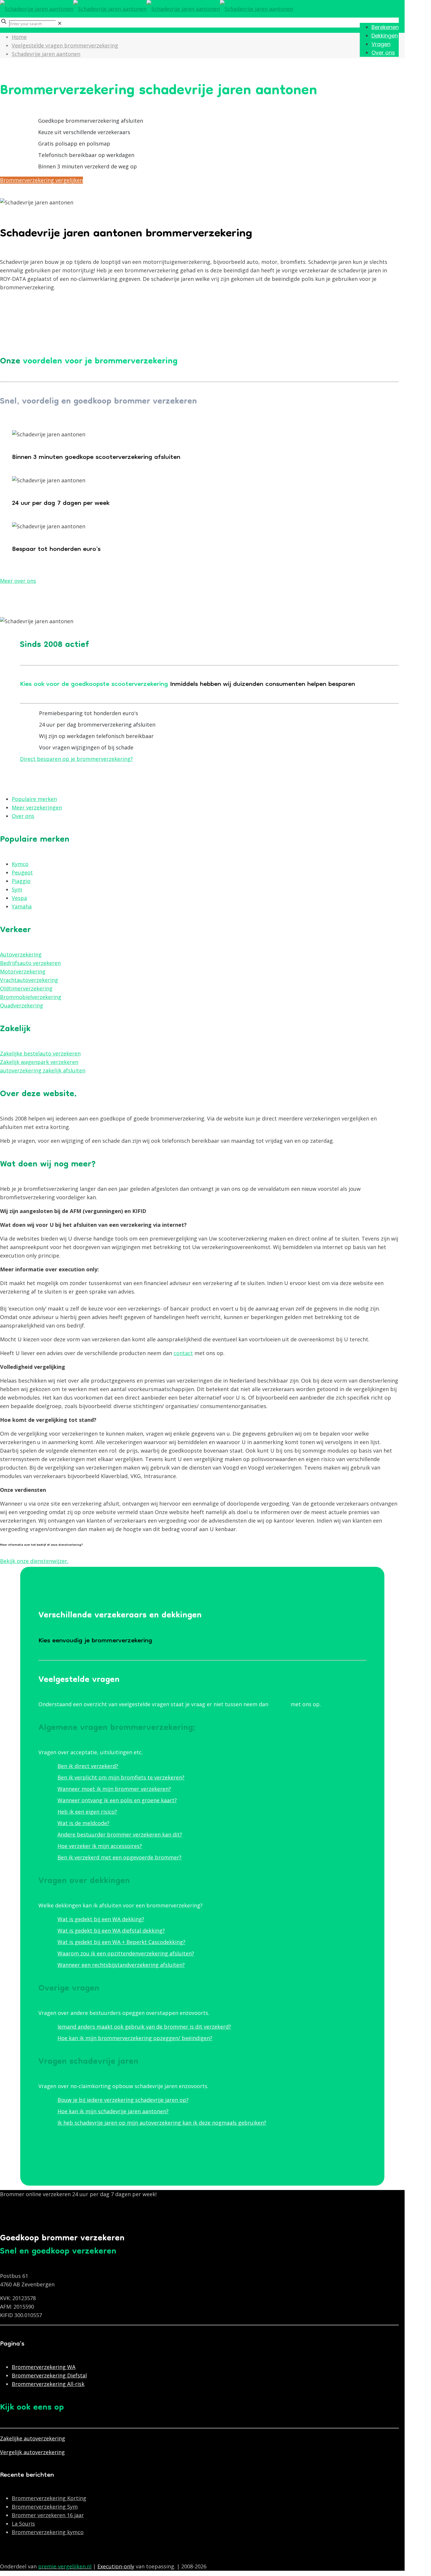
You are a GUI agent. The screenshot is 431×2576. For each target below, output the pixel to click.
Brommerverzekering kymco (48, 2532)
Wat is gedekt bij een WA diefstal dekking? (111, 1931)
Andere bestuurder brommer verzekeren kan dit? (120, 1834)
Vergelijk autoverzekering (32, 2452)
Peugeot (22, 872)
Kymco (20, 864)
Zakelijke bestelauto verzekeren (40, 1053)
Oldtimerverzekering (26, 988)
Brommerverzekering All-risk (48, 2384)
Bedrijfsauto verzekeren (30, 963)
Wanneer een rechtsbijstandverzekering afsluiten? (121, 1965)
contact (183, 1353)
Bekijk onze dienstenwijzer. (34, 1561)
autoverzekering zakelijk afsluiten (43, 1070)
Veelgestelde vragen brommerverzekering (65, 45)
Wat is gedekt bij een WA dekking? (101, 1919)
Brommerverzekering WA (44, 2367)
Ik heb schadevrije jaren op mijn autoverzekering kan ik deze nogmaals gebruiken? (162, 2123)
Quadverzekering (22, 1005)
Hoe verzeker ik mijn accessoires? (100, 1846)
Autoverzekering (21, 954)
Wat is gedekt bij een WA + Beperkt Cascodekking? (121, 1942)
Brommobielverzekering (31, 997)
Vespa (19, 898)
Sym (17, 889)
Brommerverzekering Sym (45, 2507)
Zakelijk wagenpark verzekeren (39, 1062)
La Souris (23, 2524)
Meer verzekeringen (37, 807)
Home (19, 37)
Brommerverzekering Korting (49, 2498)
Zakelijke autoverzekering (33, 2438)
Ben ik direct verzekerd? (88, 1766)
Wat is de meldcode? (83, 1823)
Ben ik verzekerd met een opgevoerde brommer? (119, 1857)
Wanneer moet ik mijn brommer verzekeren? (114, 1789)
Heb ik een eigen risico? (87, 1812)
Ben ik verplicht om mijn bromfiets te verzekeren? (121, 1777)
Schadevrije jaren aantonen (46, 54)
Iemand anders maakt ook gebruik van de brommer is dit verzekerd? (144, 2027)
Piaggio (21, 881)
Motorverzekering (23, 971)
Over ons (23, 816)
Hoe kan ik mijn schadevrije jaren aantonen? (113, 2111)
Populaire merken (34, 799)
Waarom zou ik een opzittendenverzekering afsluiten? (126, 1953)
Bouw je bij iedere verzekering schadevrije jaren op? (123, 2100)
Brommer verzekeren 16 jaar (48, 2515)
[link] (60, 23)
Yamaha (22, 906)
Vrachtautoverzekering (29, 980)
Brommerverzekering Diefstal (49, 2375)
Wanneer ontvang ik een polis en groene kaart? (117, 1800)
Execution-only (116, 2566)
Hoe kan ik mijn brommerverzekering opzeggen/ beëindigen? (135, 2038)
